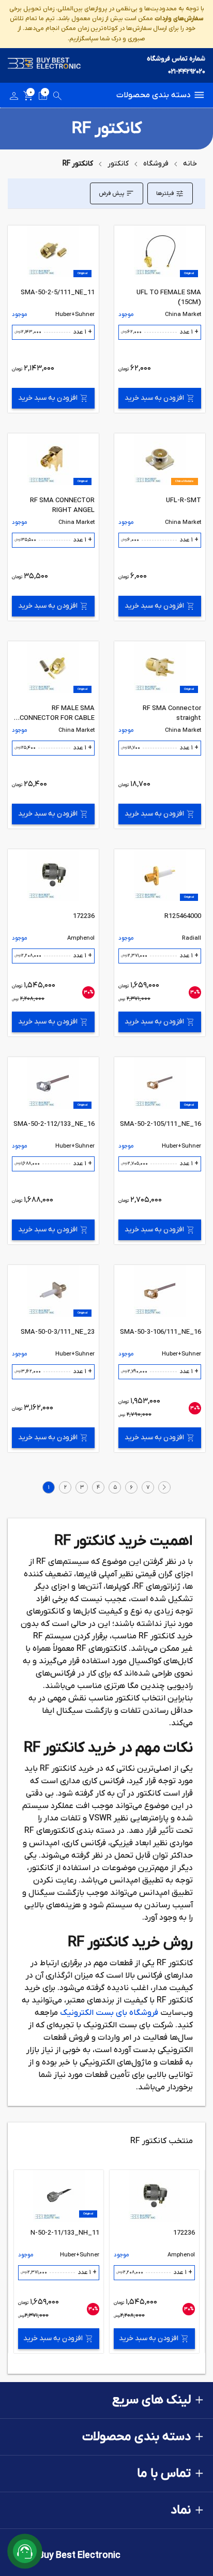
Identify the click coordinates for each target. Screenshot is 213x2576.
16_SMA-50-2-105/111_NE (161, 1124)
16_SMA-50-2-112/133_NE (54, 1124)
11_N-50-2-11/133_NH (65, 2233)
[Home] (44, 65)
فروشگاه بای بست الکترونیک (109, 2013)
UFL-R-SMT (184, 500)
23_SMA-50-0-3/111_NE (58, 1332)
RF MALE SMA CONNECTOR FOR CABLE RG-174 (57, 718)
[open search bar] (57, 98)
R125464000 (183, 916)
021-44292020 (187, 72)
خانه (190, 164)
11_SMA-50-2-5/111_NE (58, 292)
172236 (84, 916)
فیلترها (165, 193)
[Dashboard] (14, 98)
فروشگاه (156, 164)
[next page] (164, 1487)
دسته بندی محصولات (154, 95)
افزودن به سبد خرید (154, 398)
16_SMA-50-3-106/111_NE (161, 1332)
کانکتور (118, 164)
